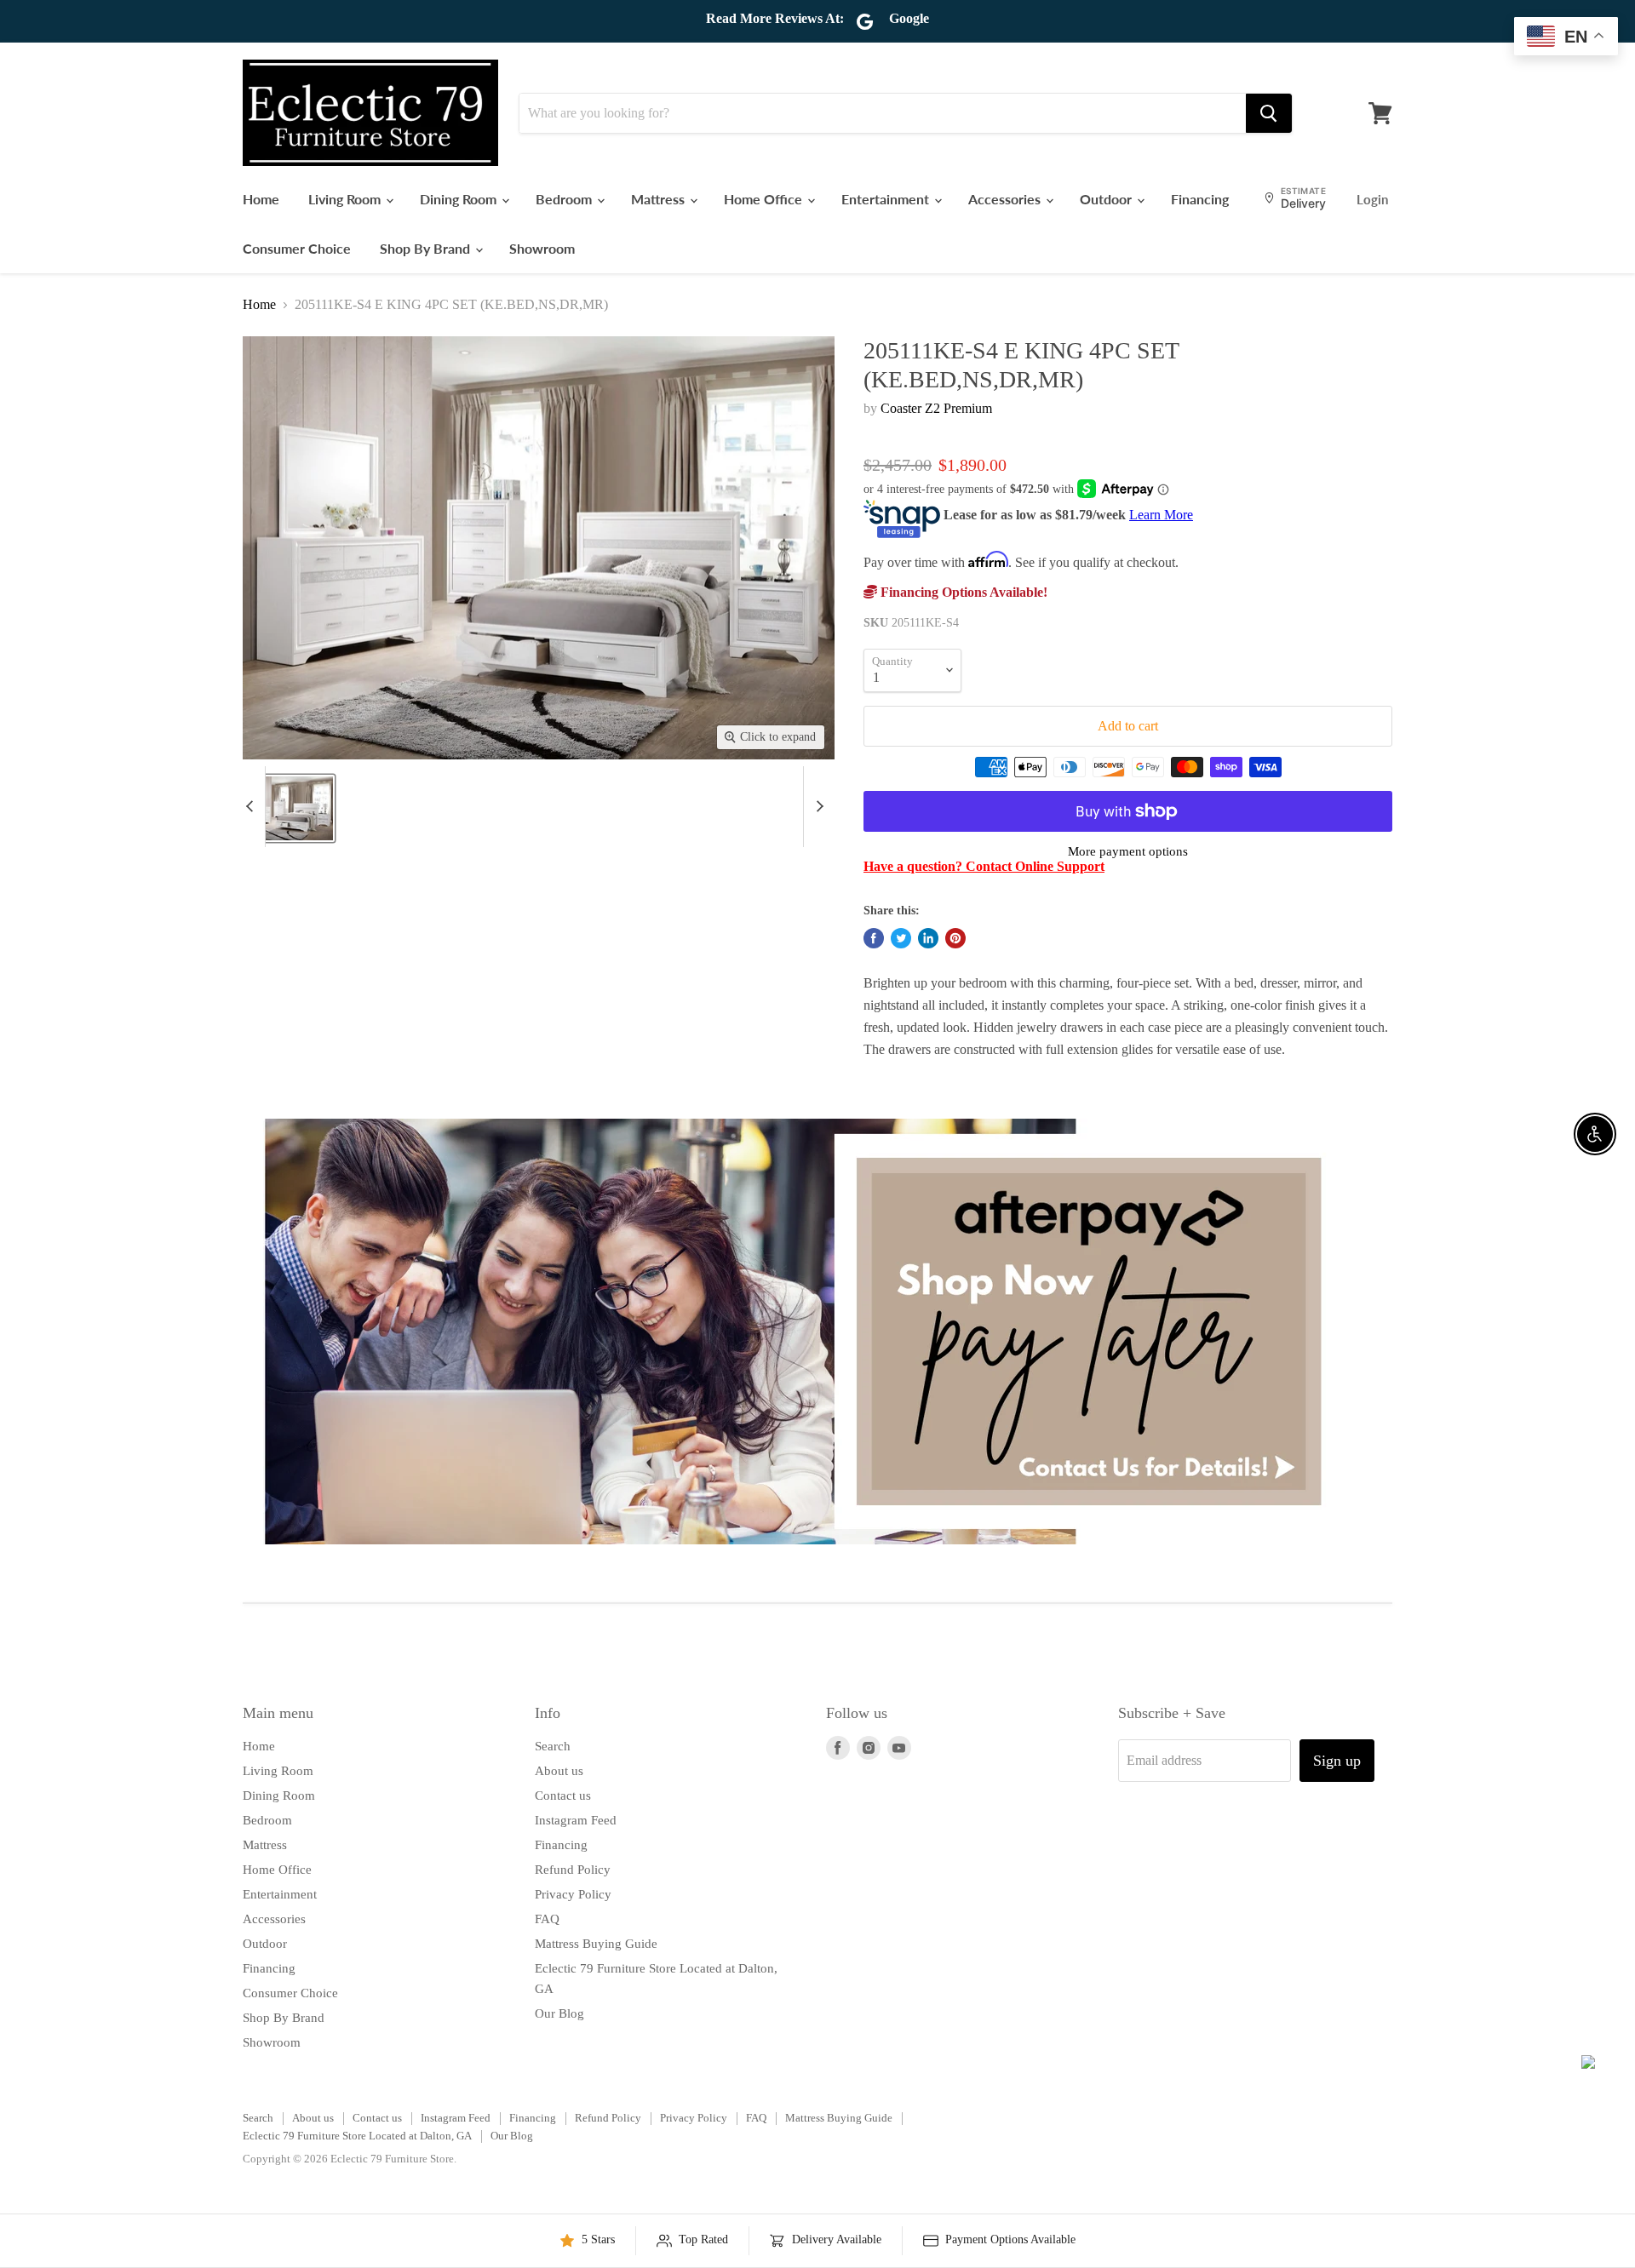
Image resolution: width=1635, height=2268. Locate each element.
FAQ (547, 1919)
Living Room (346, 199)
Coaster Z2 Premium (936, 408)
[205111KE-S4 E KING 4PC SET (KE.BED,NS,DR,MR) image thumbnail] (288, 808)
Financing (1200, 199)
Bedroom (565, 199)
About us (559, 1771)
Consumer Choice (297, 248)
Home (261, 199)
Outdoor (1107, 199)
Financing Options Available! (962, 592)
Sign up (1337, 1761)
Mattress (660, 199)
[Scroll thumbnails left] (252, 807)
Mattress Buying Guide (596, 1944)
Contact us (563, 1795)
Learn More (1161, 515)
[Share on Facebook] (874, 938)
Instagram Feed (576, 1820)
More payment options (1128, 851)
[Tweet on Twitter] (901, 938)
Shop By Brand (427, 248)
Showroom (542, 248)
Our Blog (559, 2013)
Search (553, 1746)
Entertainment (887, 199)
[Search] (1269, 113)
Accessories (1006, 199)
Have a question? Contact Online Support (984, 866)
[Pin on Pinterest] (955, 938)
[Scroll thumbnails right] (817, 807)
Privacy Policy (573, 1894)
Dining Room (460, 199)
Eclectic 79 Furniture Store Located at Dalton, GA (357, 2136)
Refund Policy (573, 1870)
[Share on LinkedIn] (928, 938)
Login (1372, 199)
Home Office (765, 199)
